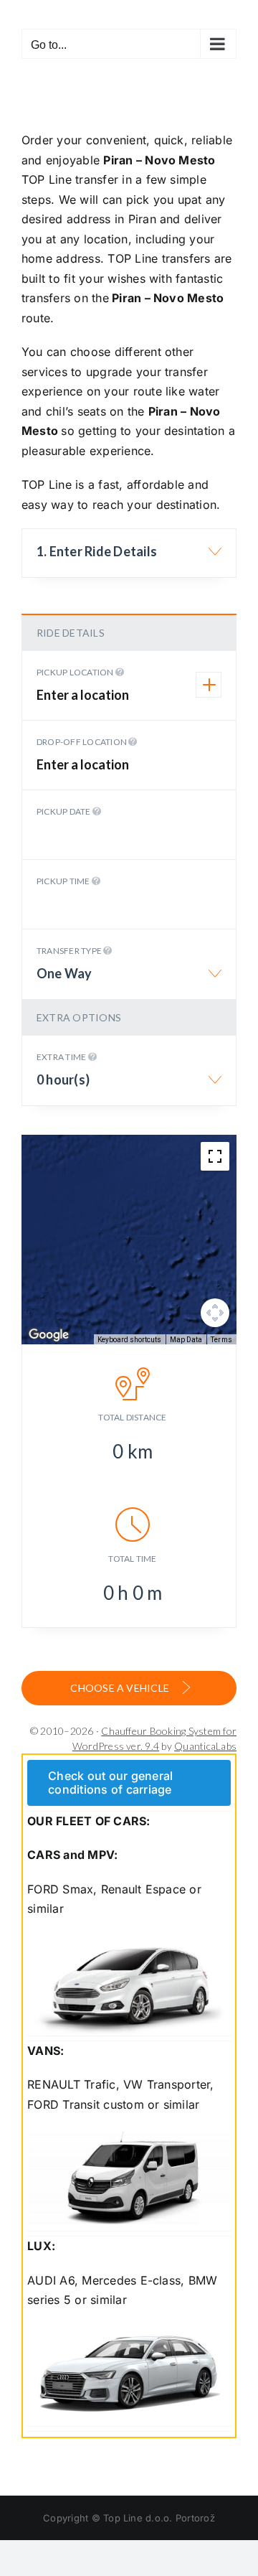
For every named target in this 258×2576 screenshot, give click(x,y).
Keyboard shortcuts (129, 1340)
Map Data (186, 1340)
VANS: (46, 2051)
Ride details (71, 633)
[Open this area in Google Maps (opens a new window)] (49, 1335)
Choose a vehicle (121, 1688)
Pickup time (64, 881)
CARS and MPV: (72, 1855)
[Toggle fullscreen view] (215, 1156)
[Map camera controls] (215, 1313)
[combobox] (129, 559)
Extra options (79, 1017)
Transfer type (70, 951)
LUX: (41, 2246)
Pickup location (76, 672)
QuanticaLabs (205, 1746)
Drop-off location (82, 742)
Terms (221, 1340)
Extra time (62, 1057)
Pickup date (64, 811)
